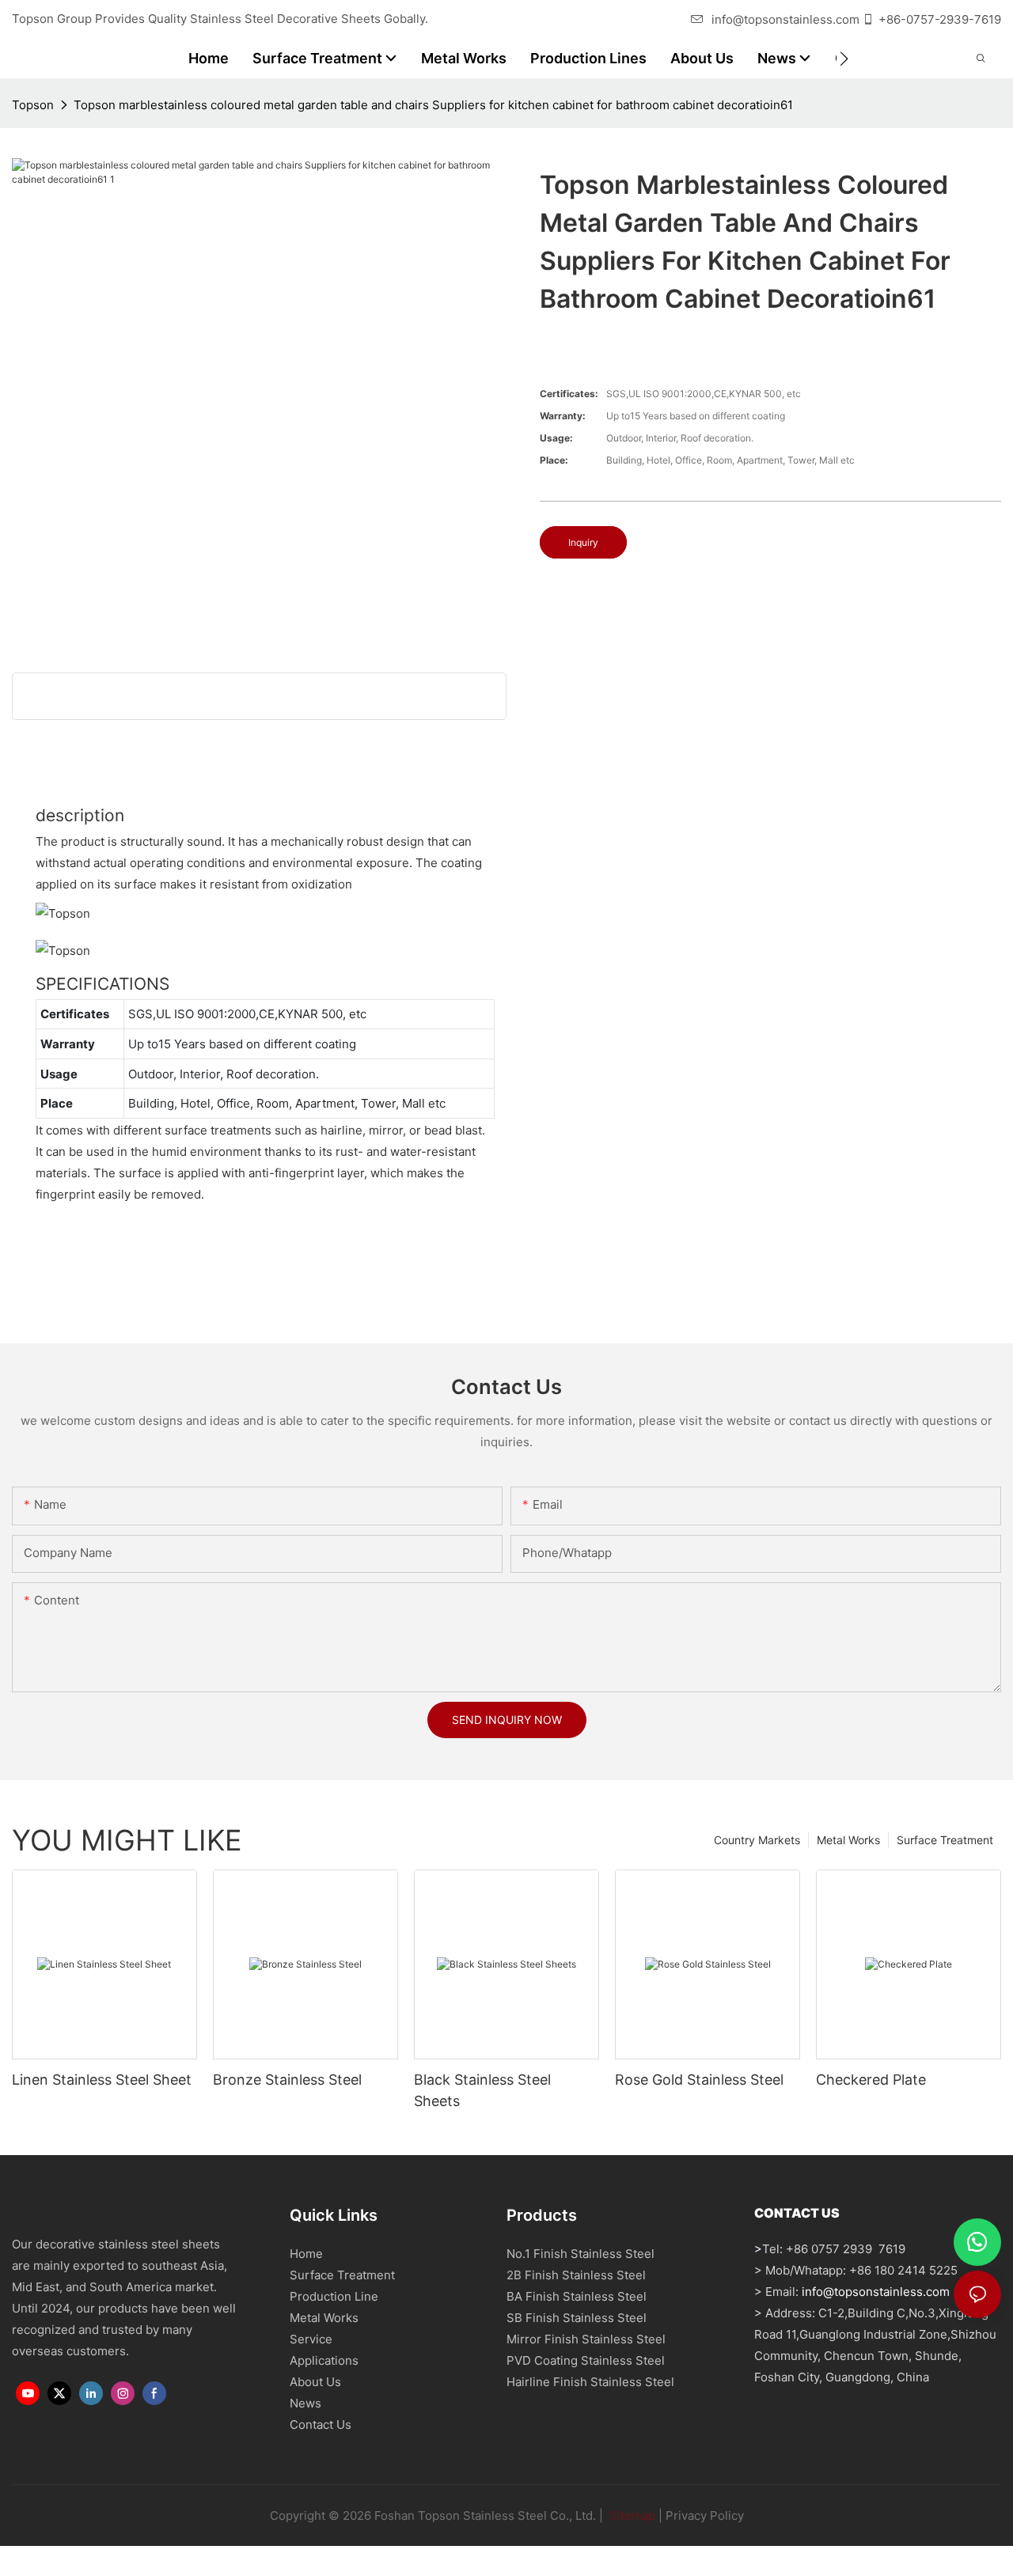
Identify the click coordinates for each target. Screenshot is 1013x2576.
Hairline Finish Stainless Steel (590, 2382)
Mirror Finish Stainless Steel (586, 2339)
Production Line (334, 2296)
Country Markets (757, 1840)
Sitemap (631, 2515)
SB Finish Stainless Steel (577, 2318)
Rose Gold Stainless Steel (699, 2080)
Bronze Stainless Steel (287, 2080)
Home (306, 2254)
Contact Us (321, 2424)
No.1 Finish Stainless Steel (580, 2254)
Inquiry (583, 542)
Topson (33, 105)
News (305, 2403)
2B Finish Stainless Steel (576, 2275)
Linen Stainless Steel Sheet (102, 2080)
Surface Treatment (945, 1840)
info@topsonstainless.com (785, 19)
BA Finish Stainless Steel (577, 2296)
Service (311, 2339)
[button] (844, 59)
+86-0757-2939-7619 (940, 19)
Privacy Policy (705, 2515)
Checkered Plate (871, 2080)
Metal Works (848, 1840)
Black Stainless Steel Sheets (482, 2090)
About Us (315, 2382)
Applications (324, 2360)
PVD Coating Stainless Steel (586, 2360)
